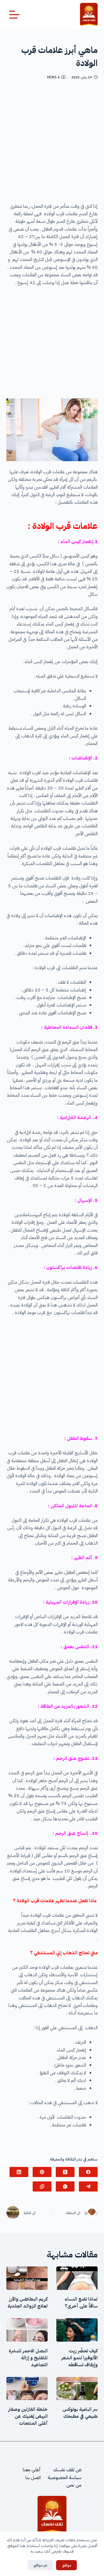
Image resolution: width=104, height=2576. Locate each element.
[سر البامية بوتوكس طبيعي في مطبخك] (77, 2389)
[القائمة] (14, 15)
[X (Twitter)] (65, 2172)
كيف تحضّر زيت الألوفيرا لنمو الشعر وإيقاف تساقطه (79, 2358)
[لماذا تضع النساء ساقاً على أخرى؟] (77, 2278)
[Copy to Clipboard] (42, 2186)
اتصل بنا (33, 2478)
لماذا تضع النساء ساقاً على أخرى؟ (81, 2303)
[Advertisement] (52, 143)
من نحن (74, 2485)
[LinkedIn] (19, 2172)
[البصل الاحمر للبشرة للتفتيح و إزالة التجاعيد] (27, 2330)
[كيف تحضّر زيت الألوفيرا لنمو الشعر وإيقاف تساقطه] (77, 2330)
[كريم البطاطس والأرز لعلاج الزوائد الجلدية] (27, 2278)
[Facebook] (88, 2172)
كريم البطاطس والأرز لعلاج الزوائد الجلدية (28, 2303)
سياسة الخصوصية (65, 2478)
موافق (66, 2565)
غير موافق (40, 2565)
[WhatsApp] (65, 2186)
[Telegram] (88, 2186)
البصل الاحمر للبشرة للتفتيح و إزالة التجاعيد (28, 2358)
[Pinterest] (42, 2172)
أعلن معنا (32, 2470)
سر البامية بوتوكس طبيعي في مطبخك (80, 2413)
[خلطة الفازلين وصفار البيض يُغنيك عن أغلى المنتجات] (27, 2389)
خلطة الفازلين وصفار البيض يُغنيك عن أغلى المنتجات (28, 2416)
